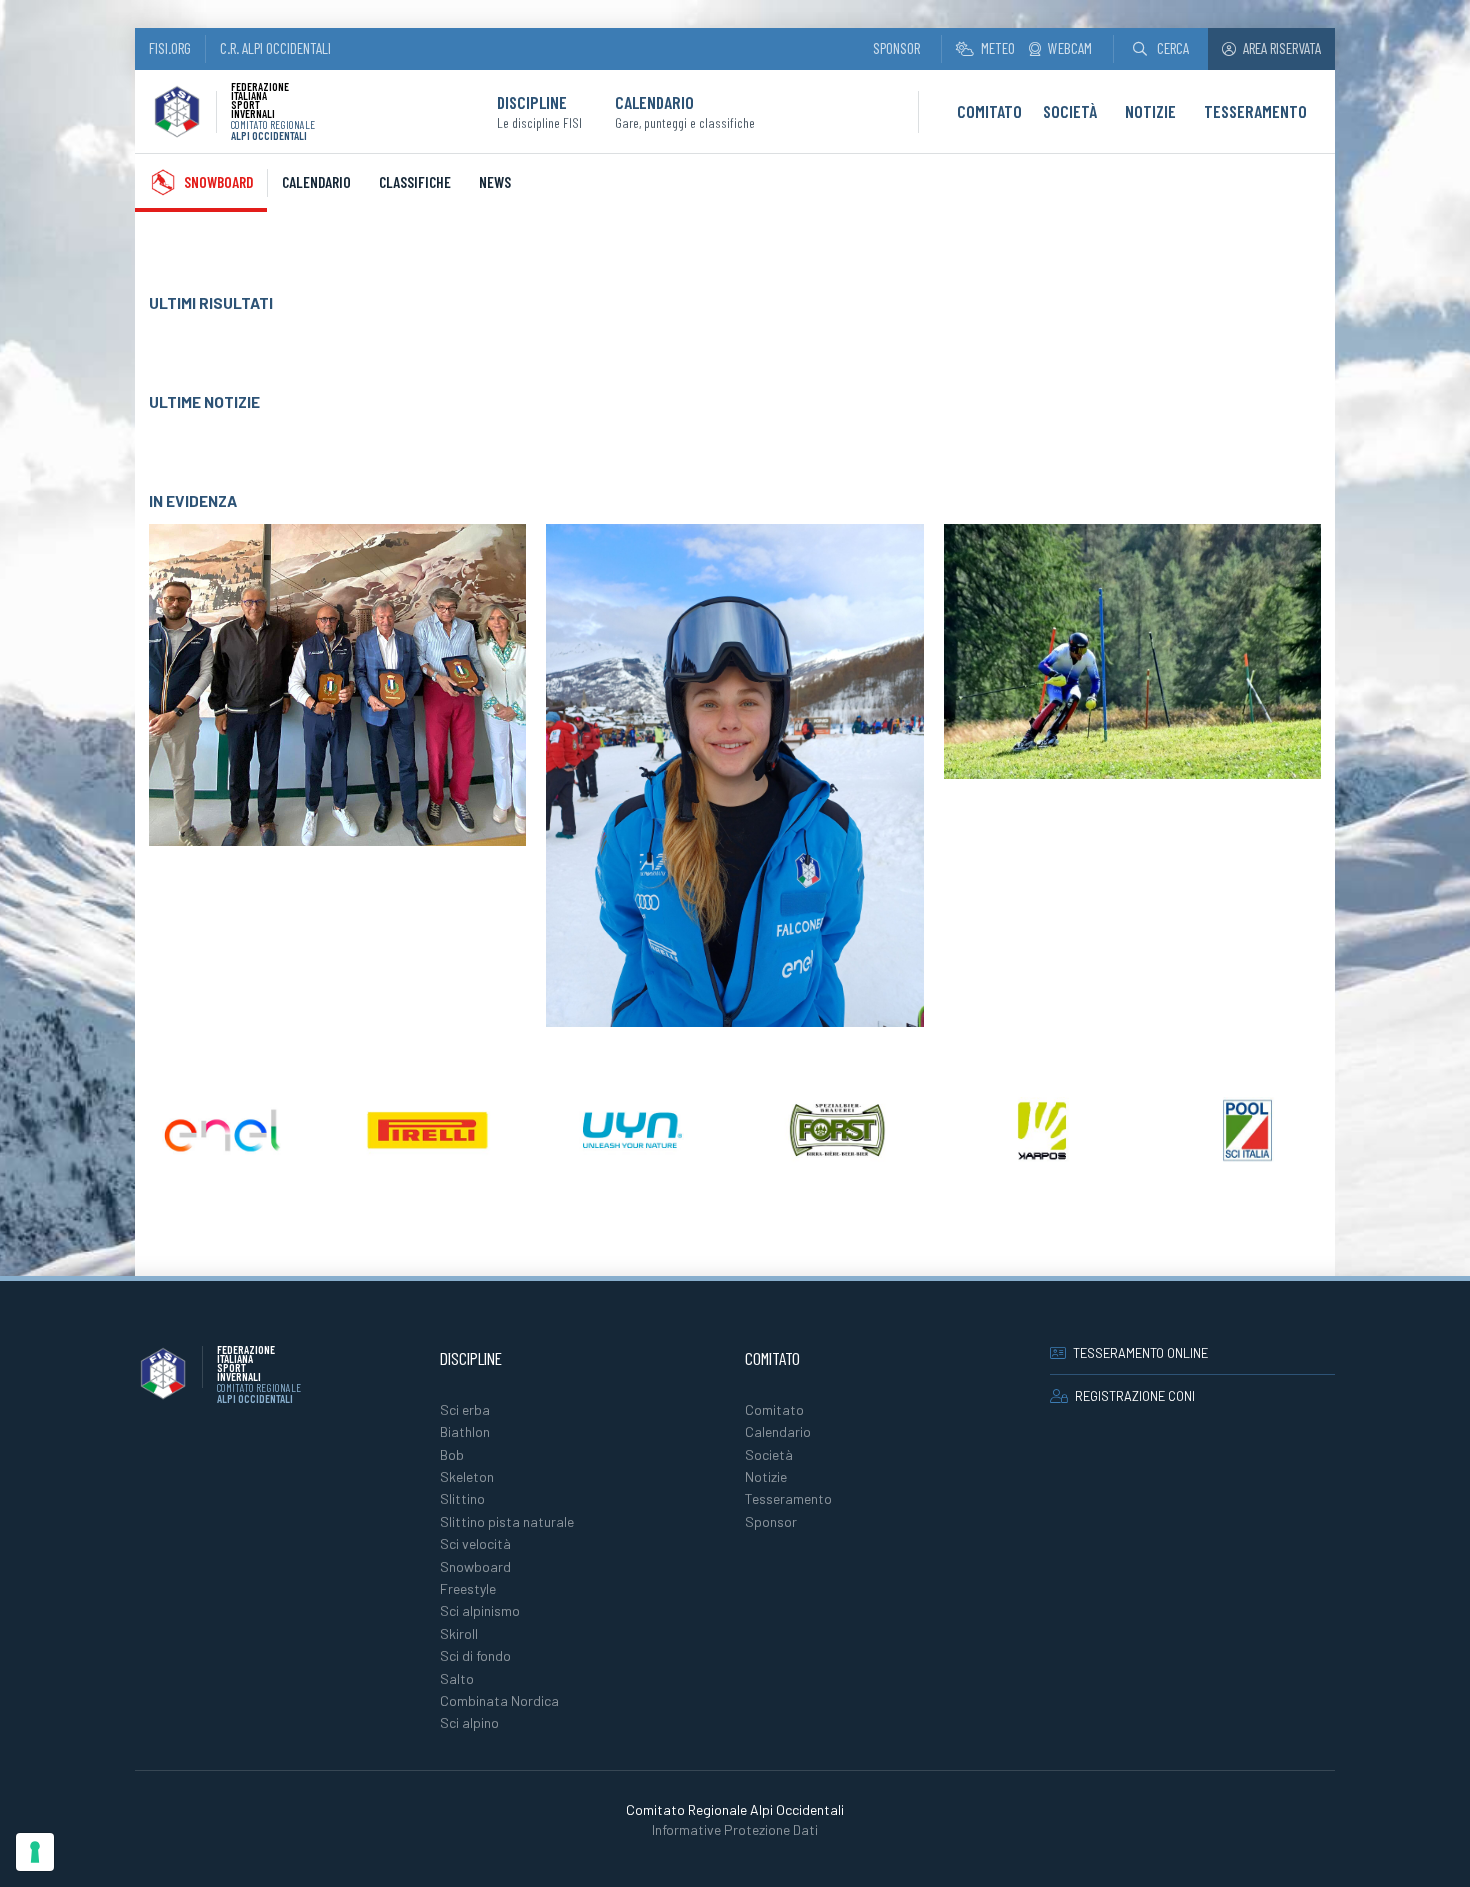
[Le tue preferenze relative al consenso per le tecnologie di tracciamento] (35, 1852)
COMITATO (989, 111)
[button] (1161, 48)
